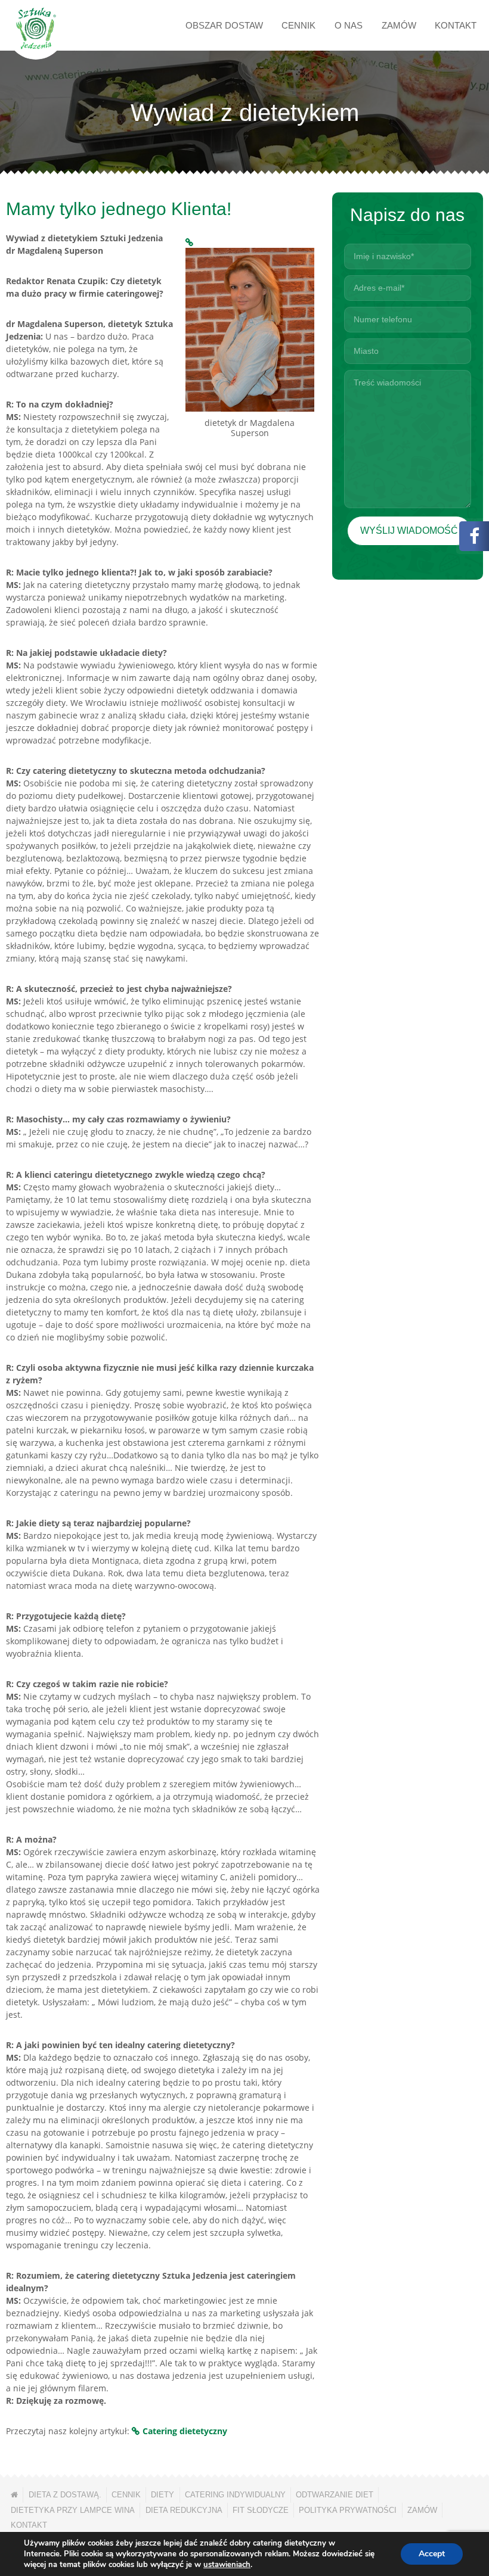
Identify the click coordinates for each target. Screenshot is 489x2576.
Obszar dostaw (224, 25)
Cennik (298, 25)
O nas (349, 25)
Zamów (399, 25)
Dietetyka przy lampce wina (73, 2510)
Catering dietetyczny (185, 2431)
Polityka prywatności (348, 2510)
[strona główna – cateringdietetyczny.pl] (14, 2495)
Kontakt (456, 25)
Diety (163, 2495)
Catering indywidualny (235, 2495)
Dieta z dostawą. (65, 2495)
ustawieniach (227, 2565)
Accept (432, 2554)
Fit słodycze (261, 2510)
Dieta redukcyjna (184, 2510)
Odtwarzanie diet (335, 2495)
